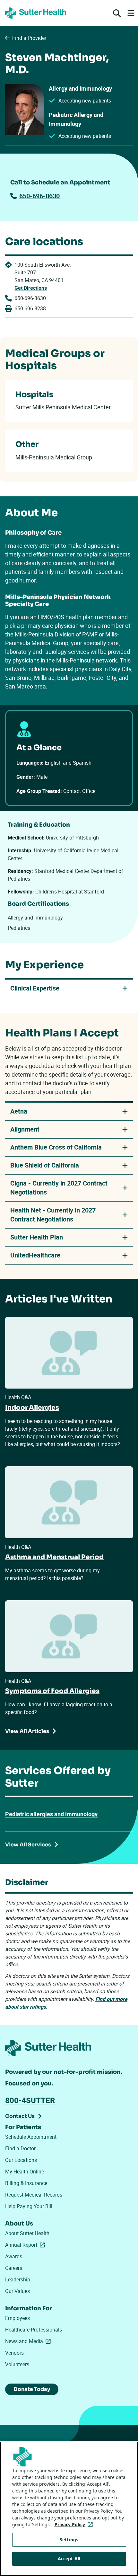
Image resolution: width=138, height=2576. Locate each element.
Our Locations (21, 2160)
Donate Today (32, 2389)
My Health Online (25, 2172)
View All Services (28, 1845)
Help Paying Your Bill (29, 2206)
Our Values (17, 2291)
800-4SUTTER (30, 2100)
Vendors (14, 2353)
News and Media (29, 2341)
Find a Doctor (20, 2148)
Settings (69, 2540)
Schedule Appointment (31, 2137)
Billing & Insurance (26, 2183)
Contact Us (20, 2116)
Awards (14, 2256)
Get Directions (31, 288)
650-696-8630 (39, 196)
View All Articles (27, 1731)
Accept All (69, 2558)
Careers (14, 2268)
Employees (17, 2318)
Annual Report (26, 2245)
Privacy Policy (75, 2524)
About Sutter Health (27, 2233)
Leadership (18, 2279)
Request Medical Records (34, 2195)
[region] (69, 2509)
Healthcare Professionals (34, 2330)
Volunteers (17, 2364)
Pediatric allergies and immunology (51, 1814)
